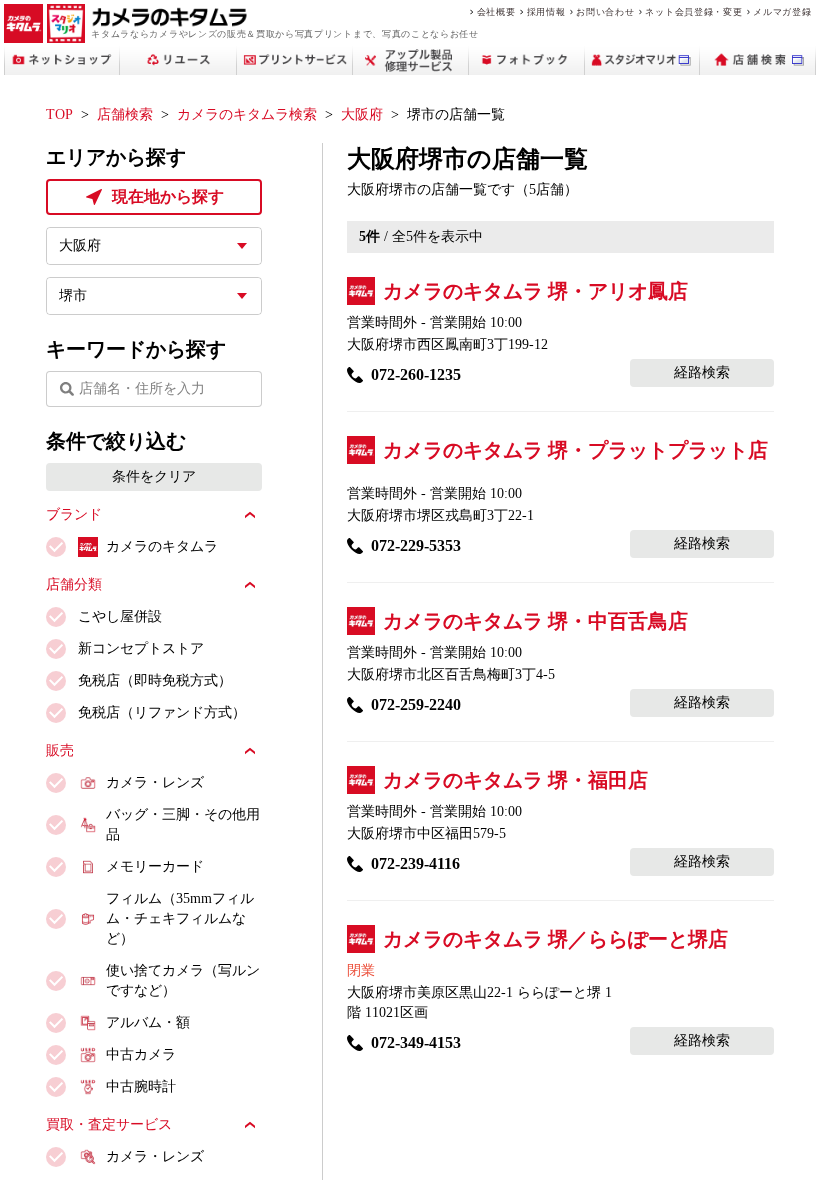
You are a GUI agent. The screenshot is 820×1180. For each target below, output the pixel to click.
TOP (59, 114)
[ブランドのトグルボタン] (250, 515)
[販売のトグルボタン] (250, 751)
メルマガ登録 (782, 11)
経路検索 (702, 372)
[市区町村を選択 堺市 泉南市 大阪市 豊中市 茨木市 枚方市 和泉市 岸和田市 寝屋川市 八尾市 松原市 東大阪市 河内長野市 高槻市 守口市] (154, 296)
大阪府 (362, 114)
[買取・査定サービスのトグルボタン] (250, 1125)
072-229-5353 (416, 545)
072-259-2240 (416, 704)
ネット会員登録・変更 (693, 11)
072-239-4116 (415, 863)
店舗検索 (125, 114)
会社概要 (496, 11)
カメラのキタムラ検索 (247, 114)
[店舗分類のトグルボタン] (250, 585)
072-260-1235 (416, 374)
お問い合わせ (605, 11)
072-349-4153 (416, 1042)
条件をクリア (154, 476)
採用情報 (546, 11)
